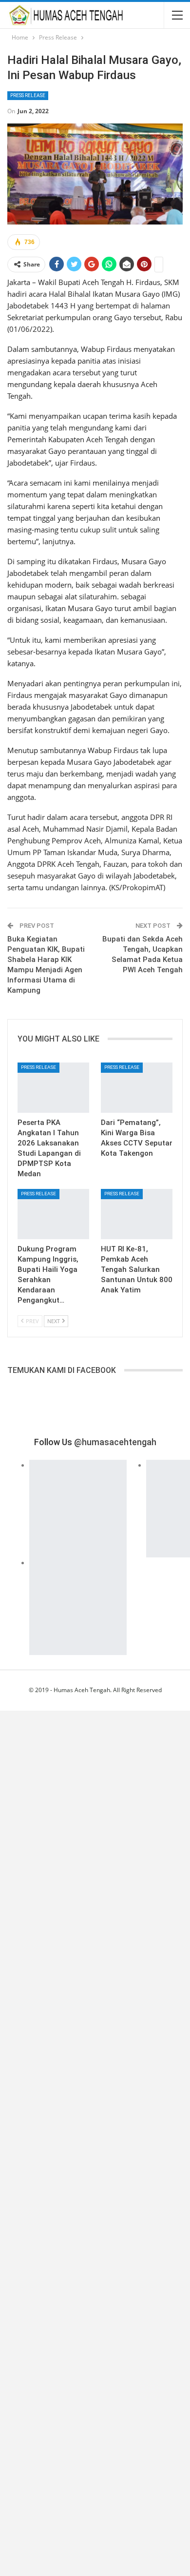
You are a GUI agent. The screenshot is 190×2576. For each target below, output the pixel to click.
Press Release (28, 95)
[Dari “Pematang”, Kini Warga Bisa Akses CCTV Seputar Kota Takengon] (137, 1088)
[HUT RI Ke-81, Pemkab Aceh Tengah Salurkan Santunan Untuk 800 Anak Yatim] (137, 1214)
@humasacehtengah (115, 1442)
